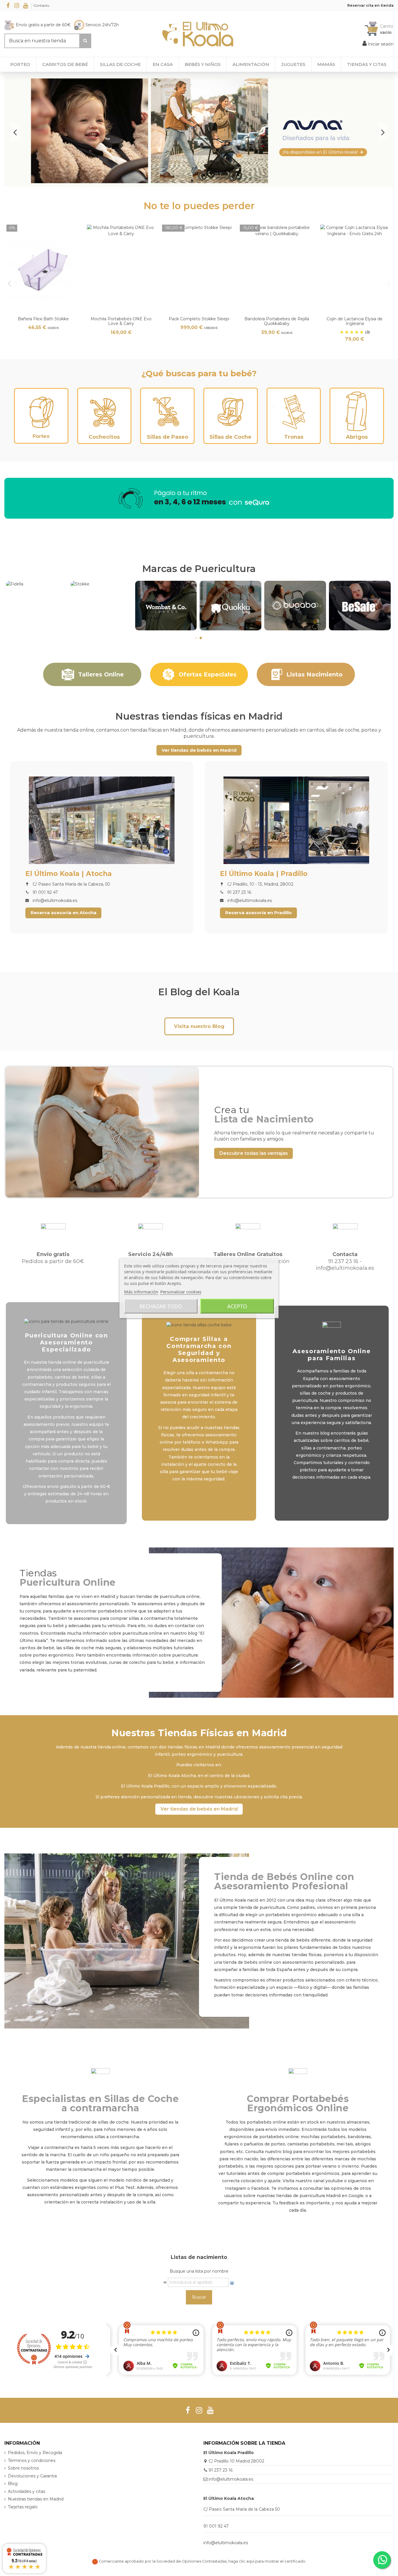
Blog (13, 2484)
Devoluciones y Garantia (32, 2476)
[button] (367, 64)
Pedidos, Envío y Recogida (35, 2453)
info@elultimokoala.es (231, 2479)
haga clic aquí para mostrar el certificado (267, 2561)
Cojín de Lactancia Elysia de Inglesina (355, 321)
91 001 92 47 (216, 2526)
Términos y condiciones (32, 2460)
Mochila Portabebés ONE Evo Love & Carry (121, 321)
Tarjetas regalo (23, 2507)
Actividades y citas (27, 2491)
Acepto (237, 1306)
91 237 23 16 (221, 2470)
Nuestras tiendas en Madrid (36, 2499)
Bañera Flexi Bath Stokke (43, 319)
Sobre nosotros (23, 2468)
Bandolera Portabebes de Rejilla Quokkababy (277, 321)
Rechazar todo (161, 1306)
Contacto (41, 5)
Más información (141, 1291)
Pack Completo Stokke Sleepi (199, 319)
